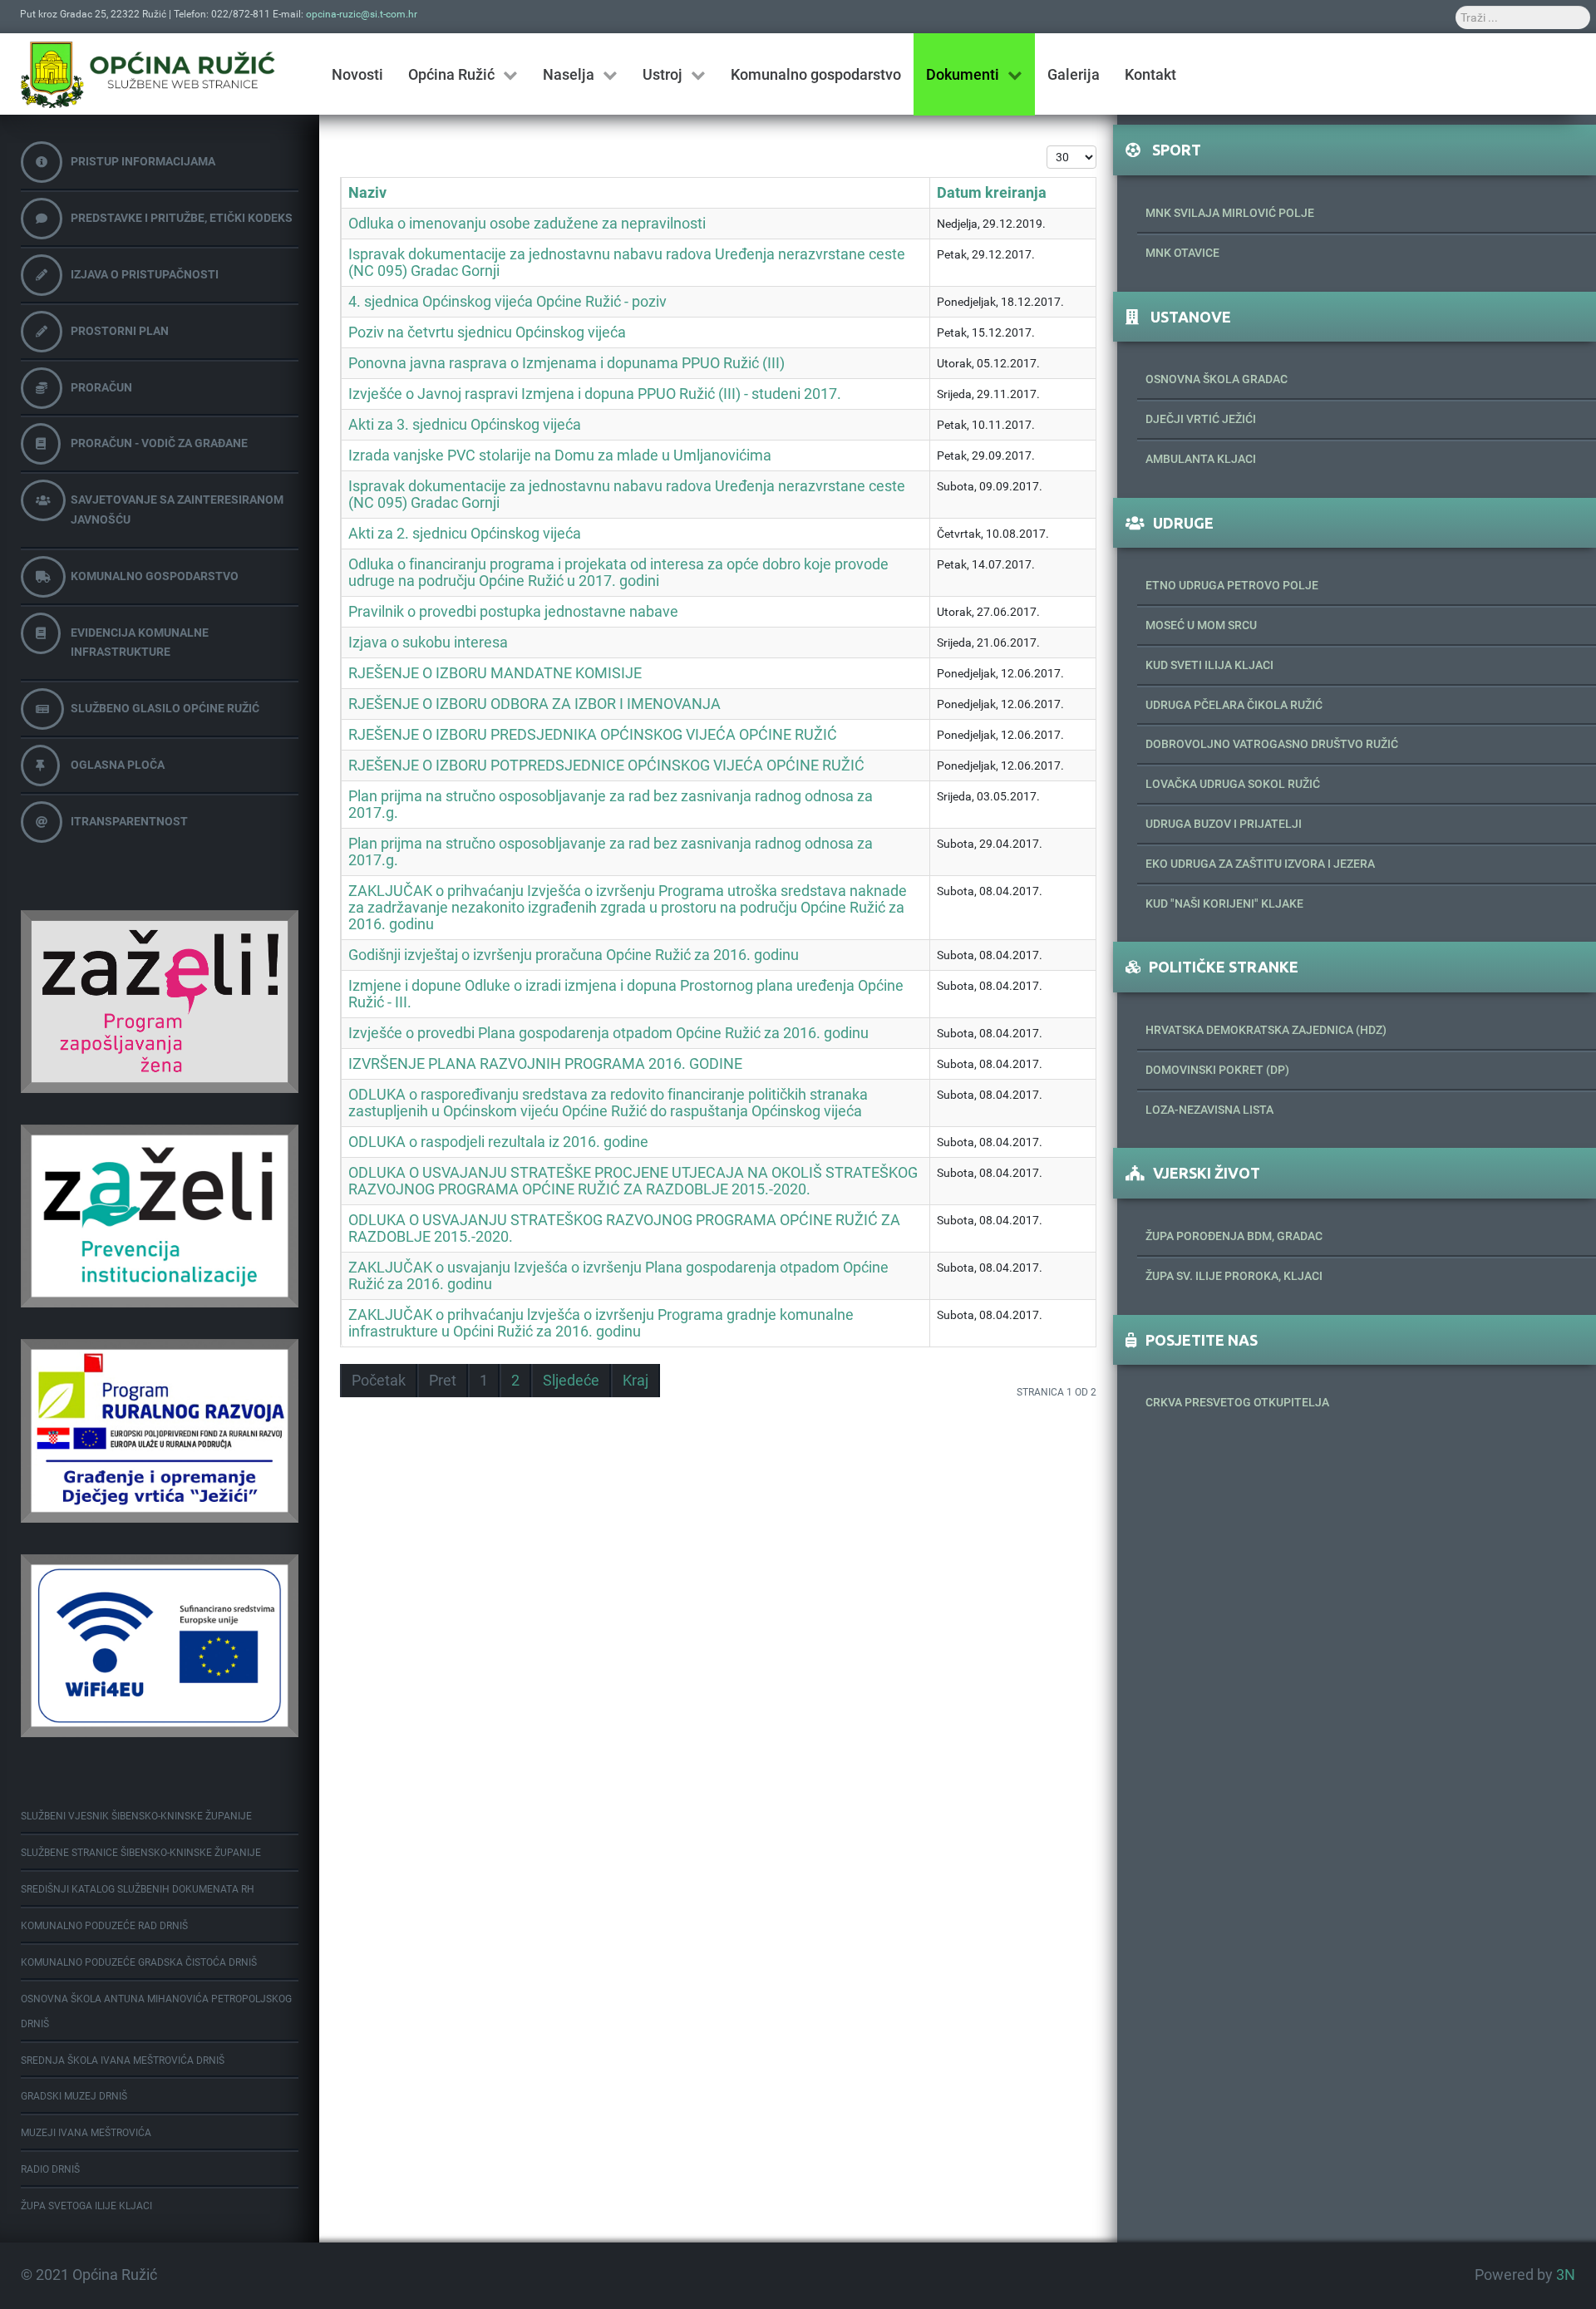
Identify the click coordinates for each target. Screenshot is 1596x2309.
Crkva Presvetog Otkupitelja (1237, 1402)
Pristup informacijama (143, 161)
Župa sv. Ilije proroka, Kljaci (1234, 1276)
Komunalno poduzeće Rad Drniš (104, 1926)
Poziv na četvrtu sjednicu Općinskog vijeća (487, 332)
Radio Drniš (50, 2169)
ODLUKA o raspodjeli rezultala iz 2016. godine (498, 1142)
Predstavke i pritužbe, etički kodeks (182, 218)
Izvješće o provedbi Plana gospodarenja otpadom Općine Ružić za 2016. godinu (608, 1033)
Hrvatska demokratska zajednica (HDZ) (1266, 1030)
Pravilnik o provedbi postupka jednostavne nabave (513, 612)
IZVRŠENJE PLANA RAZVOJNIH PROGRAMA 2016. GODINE (545, 1064)
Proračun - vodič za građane (159, 443)
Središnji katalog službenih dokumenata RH (138, 1889)
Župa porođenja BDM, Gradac (1234, 1236)
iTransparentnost (129, 821)
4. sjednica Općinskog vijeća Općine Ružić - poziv (507, 302)
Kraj (635, 1381)
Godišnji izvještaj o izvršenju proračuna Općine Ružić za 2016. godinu (574, 955)
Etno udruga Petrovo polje (1232, 585)
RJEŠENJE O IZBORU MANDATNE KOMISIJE (495, 673)
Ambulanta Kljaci (1201, 459)
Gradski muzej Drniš (74, 2096)
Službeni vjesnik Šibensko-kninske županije (136, 1816)
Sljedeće (571, 1381)
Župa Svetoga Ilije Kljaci (86, 2206)
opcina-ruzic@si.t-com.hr (362, 14)
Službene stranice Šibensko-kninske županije (141, 1853)
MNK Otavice (1182, 253)
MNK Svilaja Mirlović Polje (1230, 213)
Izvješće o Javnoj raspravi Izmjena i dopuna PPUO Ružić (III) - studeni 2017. (595, 394)
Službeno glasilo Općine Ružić (165, 708)
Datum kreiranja (992, 193)
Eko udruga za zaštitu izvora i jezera (1260, 864)
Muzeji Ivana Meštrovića (86, 2133)
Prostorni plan (120, 331)
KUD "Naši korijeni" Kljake (1224, 903)
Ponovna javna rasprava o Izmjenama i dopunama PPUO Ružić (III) (566, 363)
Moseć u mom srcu (1201, 625)
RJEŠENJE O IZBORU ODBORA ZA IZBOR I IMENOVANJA (534, 704)
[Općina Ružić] (148, 74)
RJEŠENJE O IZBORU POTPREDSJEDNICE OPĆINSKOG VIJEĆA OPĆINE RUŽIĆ (606, 766)
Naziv (367, 193)
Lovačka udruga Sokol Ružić (1233, 784)
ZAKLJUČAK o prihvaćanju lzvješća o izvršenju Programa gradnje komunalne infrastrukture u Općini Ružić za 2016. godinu (601, 1323)
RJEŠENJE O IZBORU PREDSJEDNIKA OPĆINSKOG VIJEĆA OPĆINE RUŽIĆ (593, 735)
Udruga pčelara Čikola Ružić (1234, 705)
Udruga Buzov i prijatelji (1224, 824)
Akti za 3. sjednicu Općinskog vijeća (465, 425)
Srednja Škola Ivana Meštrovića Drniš (123, 2060)
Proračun (101, 387)
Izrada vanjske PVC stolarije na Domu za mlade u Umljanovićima (560, 455)
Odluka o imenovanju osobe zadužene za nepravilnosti (527, 224)
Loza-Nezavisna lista (1209, 1110)
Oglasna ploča (118, 765)
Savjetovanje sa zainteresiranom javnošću (177, 510)
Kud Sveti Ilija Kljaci (1209, 665)
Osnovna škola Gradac (1217, 379)
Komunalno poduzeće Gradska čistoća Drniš (139, 1962)
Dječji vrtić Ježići (1201, 419)
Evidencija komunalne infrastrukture (140, 642)
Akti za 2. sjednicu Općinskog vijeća (465, 534)
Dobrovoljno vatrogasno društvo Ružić (1272, 744)
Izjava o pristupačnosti (145, 274)
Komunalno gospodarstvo (155, 576)
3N (1566, 2275)
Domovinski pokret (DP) (1217, 1070)
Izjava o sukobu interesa (428, 642)
